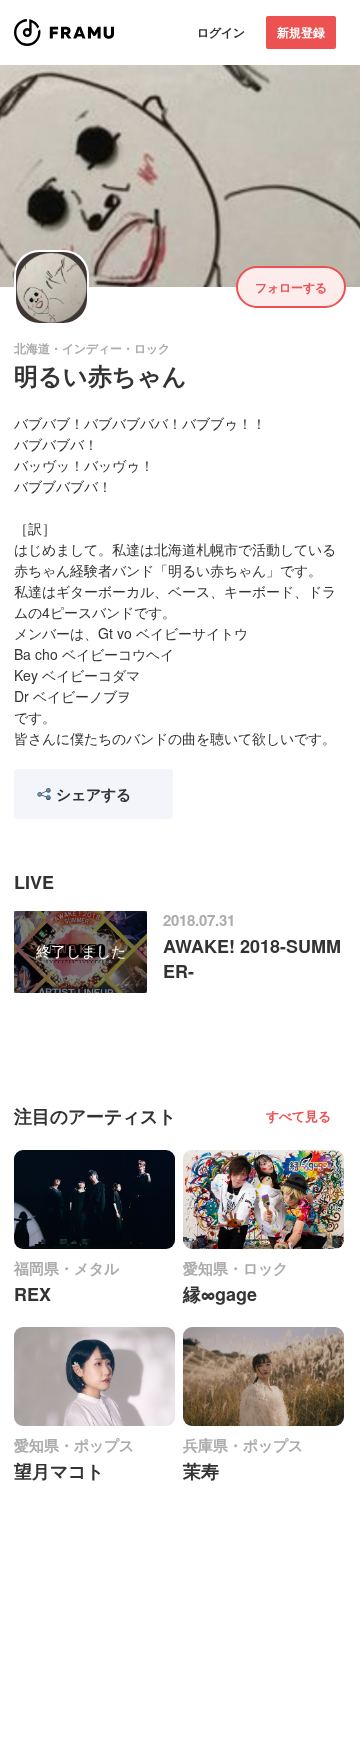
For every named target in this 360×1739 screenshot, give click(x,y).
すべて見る (298, 1115)
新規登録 (301, 32)
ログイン (221, 32)
